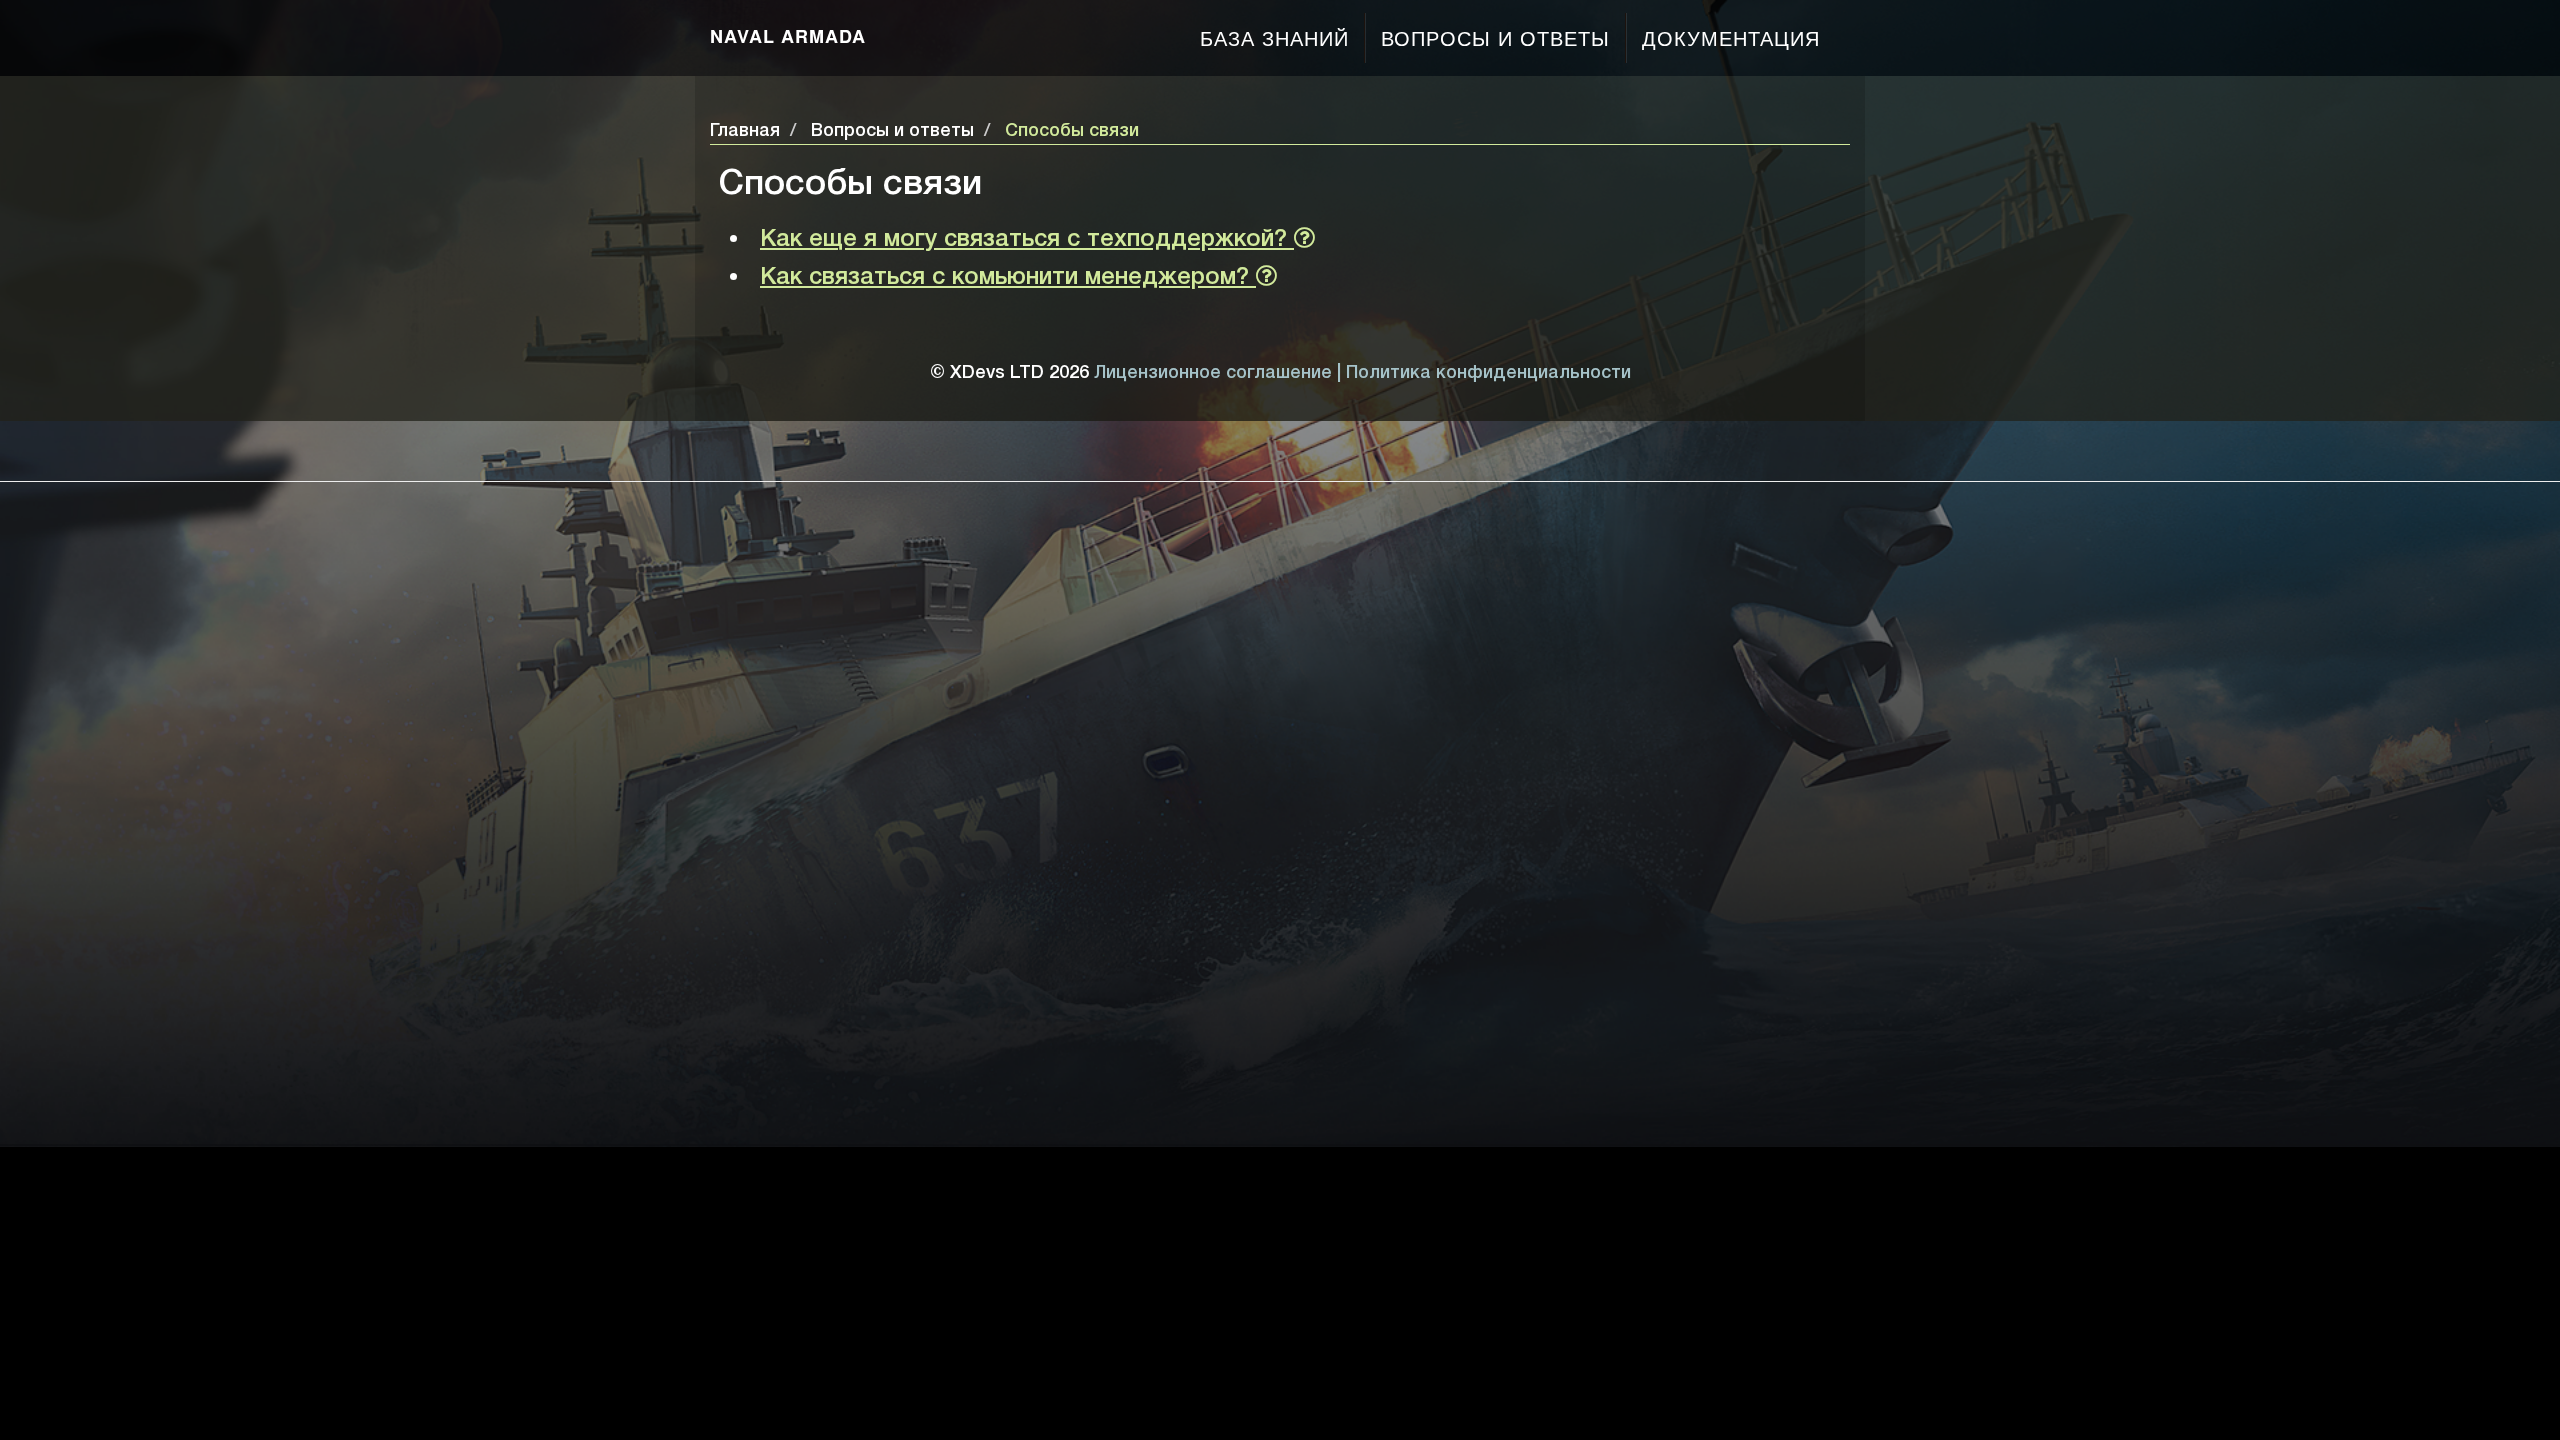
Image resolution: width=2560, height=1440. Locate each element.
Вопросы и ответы (1495, 37)
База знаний (1274, 37)
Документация (1731, 37)
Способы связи (1072, 131)
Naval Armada (788, 36)
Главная (745, 131)
